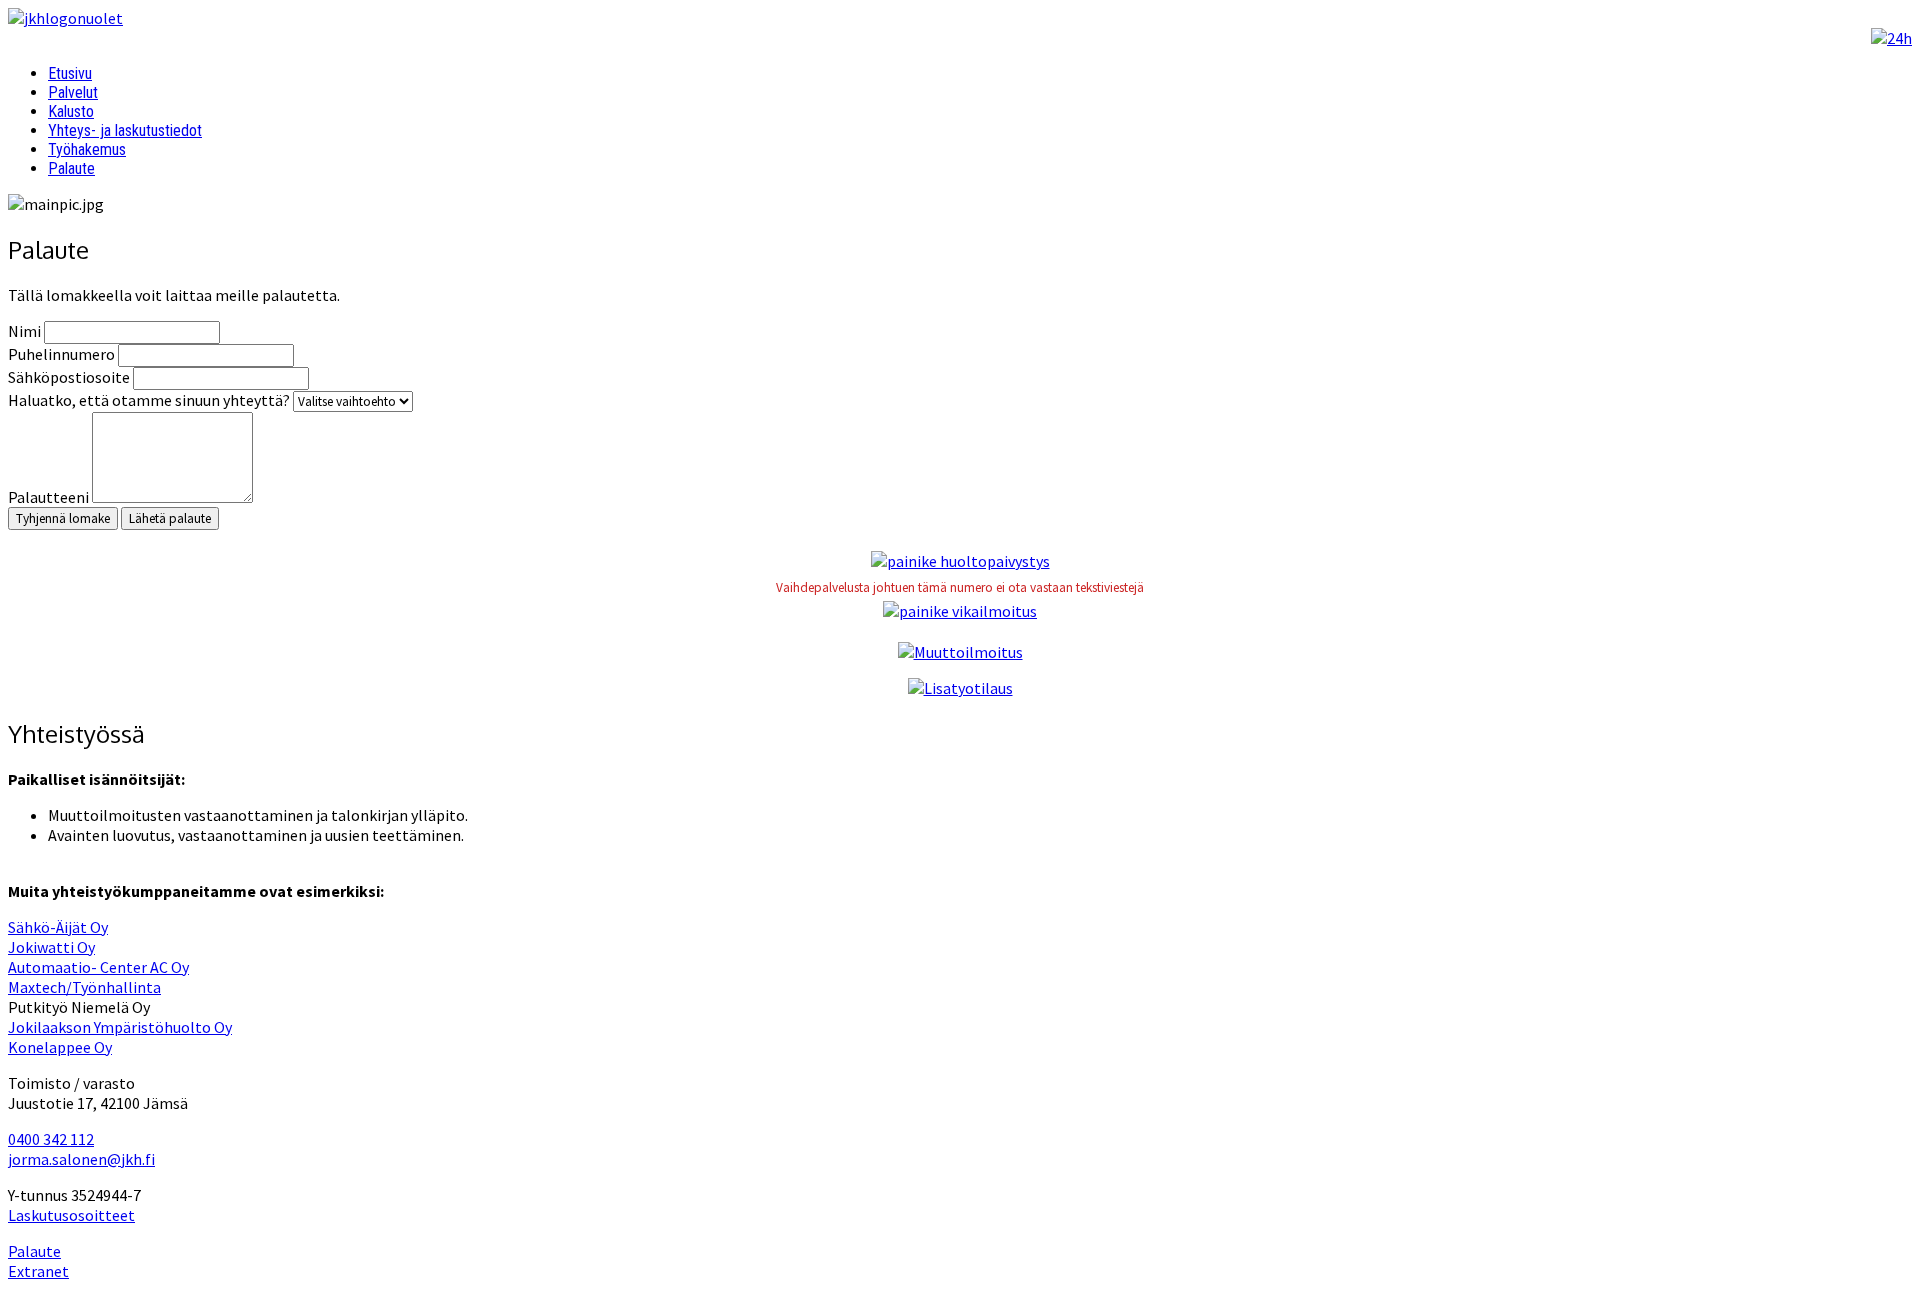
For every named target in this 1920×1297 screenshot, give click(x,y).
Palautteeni (50, 497)
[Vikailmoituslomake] (960, 611)
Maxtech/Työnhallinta (84, 987)
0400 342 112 (51, 1139)
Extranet (38, 1271)
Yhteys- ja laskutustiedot (125, 130)
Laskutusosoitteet (71, 1215)
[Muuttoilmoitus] (960, 652)
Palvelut (73, 92)
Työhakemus (87, 149)
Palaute (71, 168)
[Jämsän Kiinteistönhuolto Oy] (65, 18)
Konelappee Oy (60, 1047)
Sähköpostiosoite (69, 377)
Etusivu (70, 73)
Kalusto (71, 111)
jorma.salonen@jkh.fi (81, 1159)
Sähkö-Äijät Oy (58, 927)
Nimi (24, 331)
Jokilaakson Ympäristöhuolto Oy (120, 1027)
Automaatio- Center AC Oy (98, 967)
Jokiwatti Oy (51, 947)
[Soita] (1891, 38)
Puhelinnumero (61, 354)
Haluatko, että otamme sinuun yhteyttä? (149, 400)
